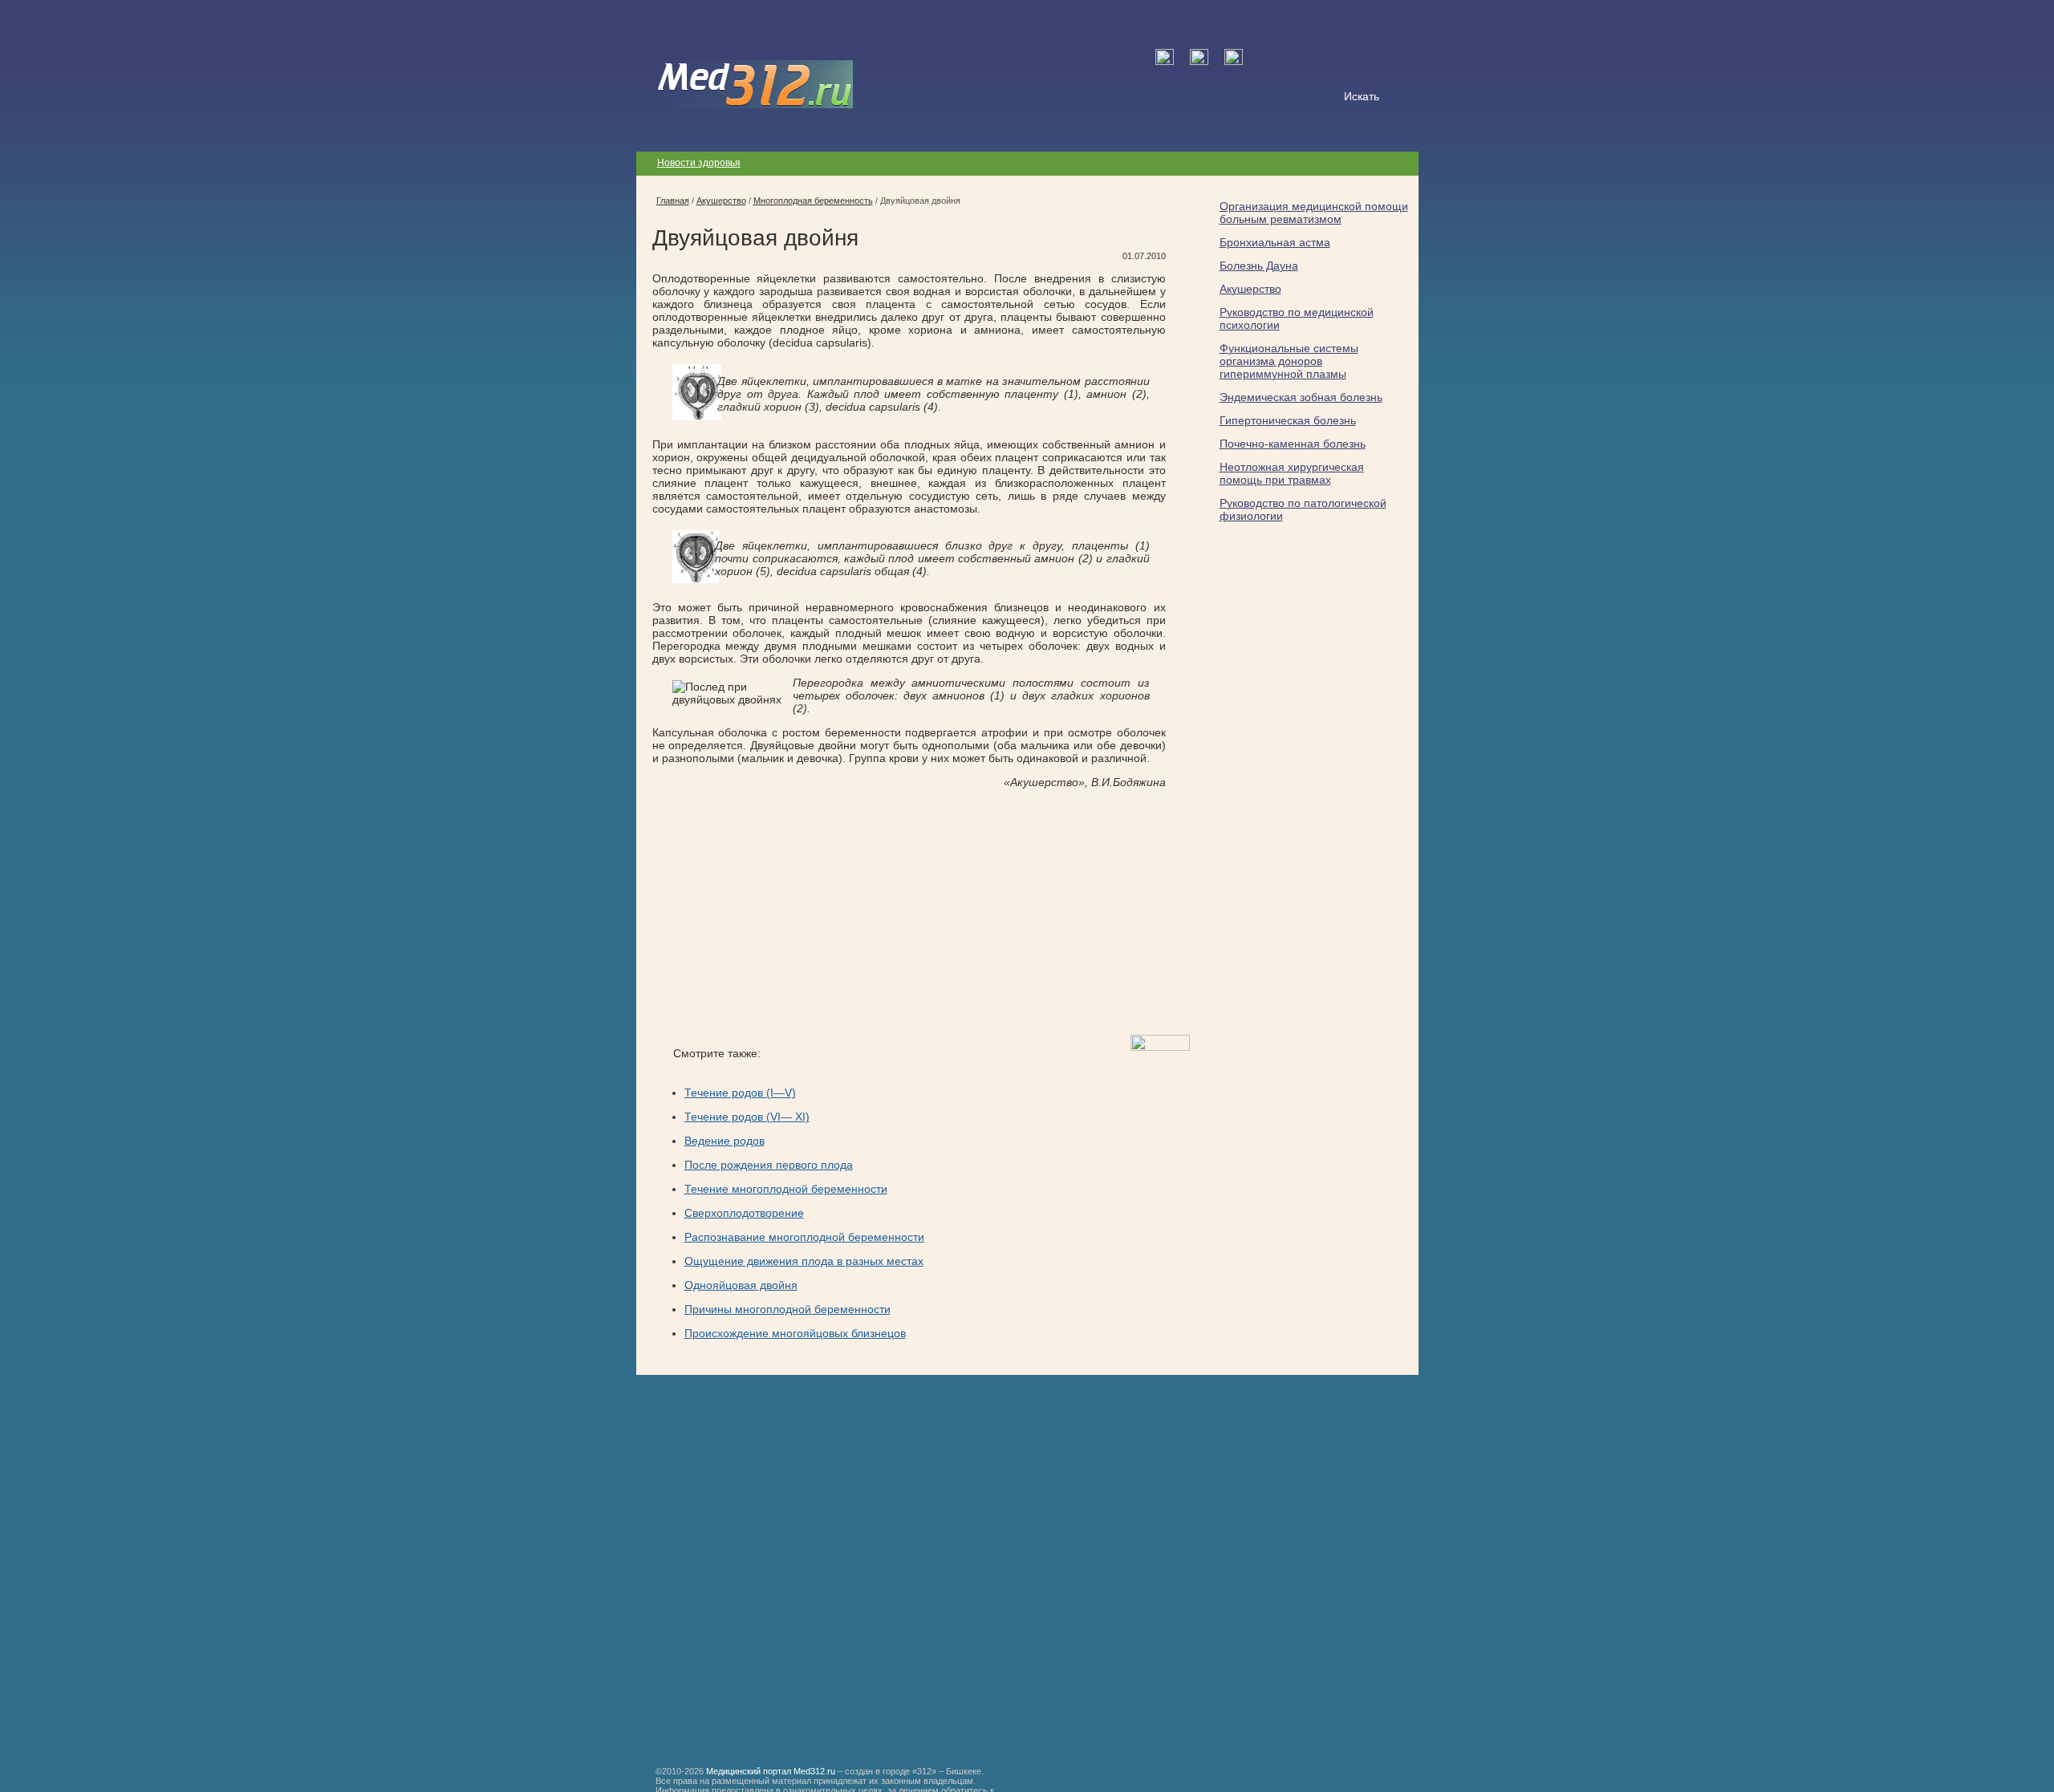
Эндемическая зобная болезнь (1301, 397)
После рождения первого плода (769, 1165)
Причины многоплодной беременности (788, 1309)
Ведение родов (725, 1141)
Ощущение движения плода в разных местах (804, 1261)
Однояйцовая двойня (741, 1285)
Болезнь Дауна (1259, 266)
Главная (673, 201)
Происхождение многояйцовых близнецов (795, 1333)
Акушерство (1250, 289)
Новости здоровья (699, 163)
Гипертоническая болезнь (1288, 420)
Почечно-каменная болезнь (1293, 444)
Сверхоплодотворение (744, 1213)
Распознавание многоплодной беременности (804, 1237)
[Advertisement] (787, 912)
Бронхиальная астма (1275, 242)
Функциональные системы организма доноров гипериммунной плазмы (1289, 361)
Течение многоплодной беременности (786, 1189)
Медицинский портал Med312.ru (771, 1771)
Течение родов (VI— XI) (747, 1117)
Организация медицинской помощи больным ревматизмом (1314, 213)
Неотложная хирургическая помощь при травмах (1292, 473)
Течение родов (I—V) (740, 1093)
